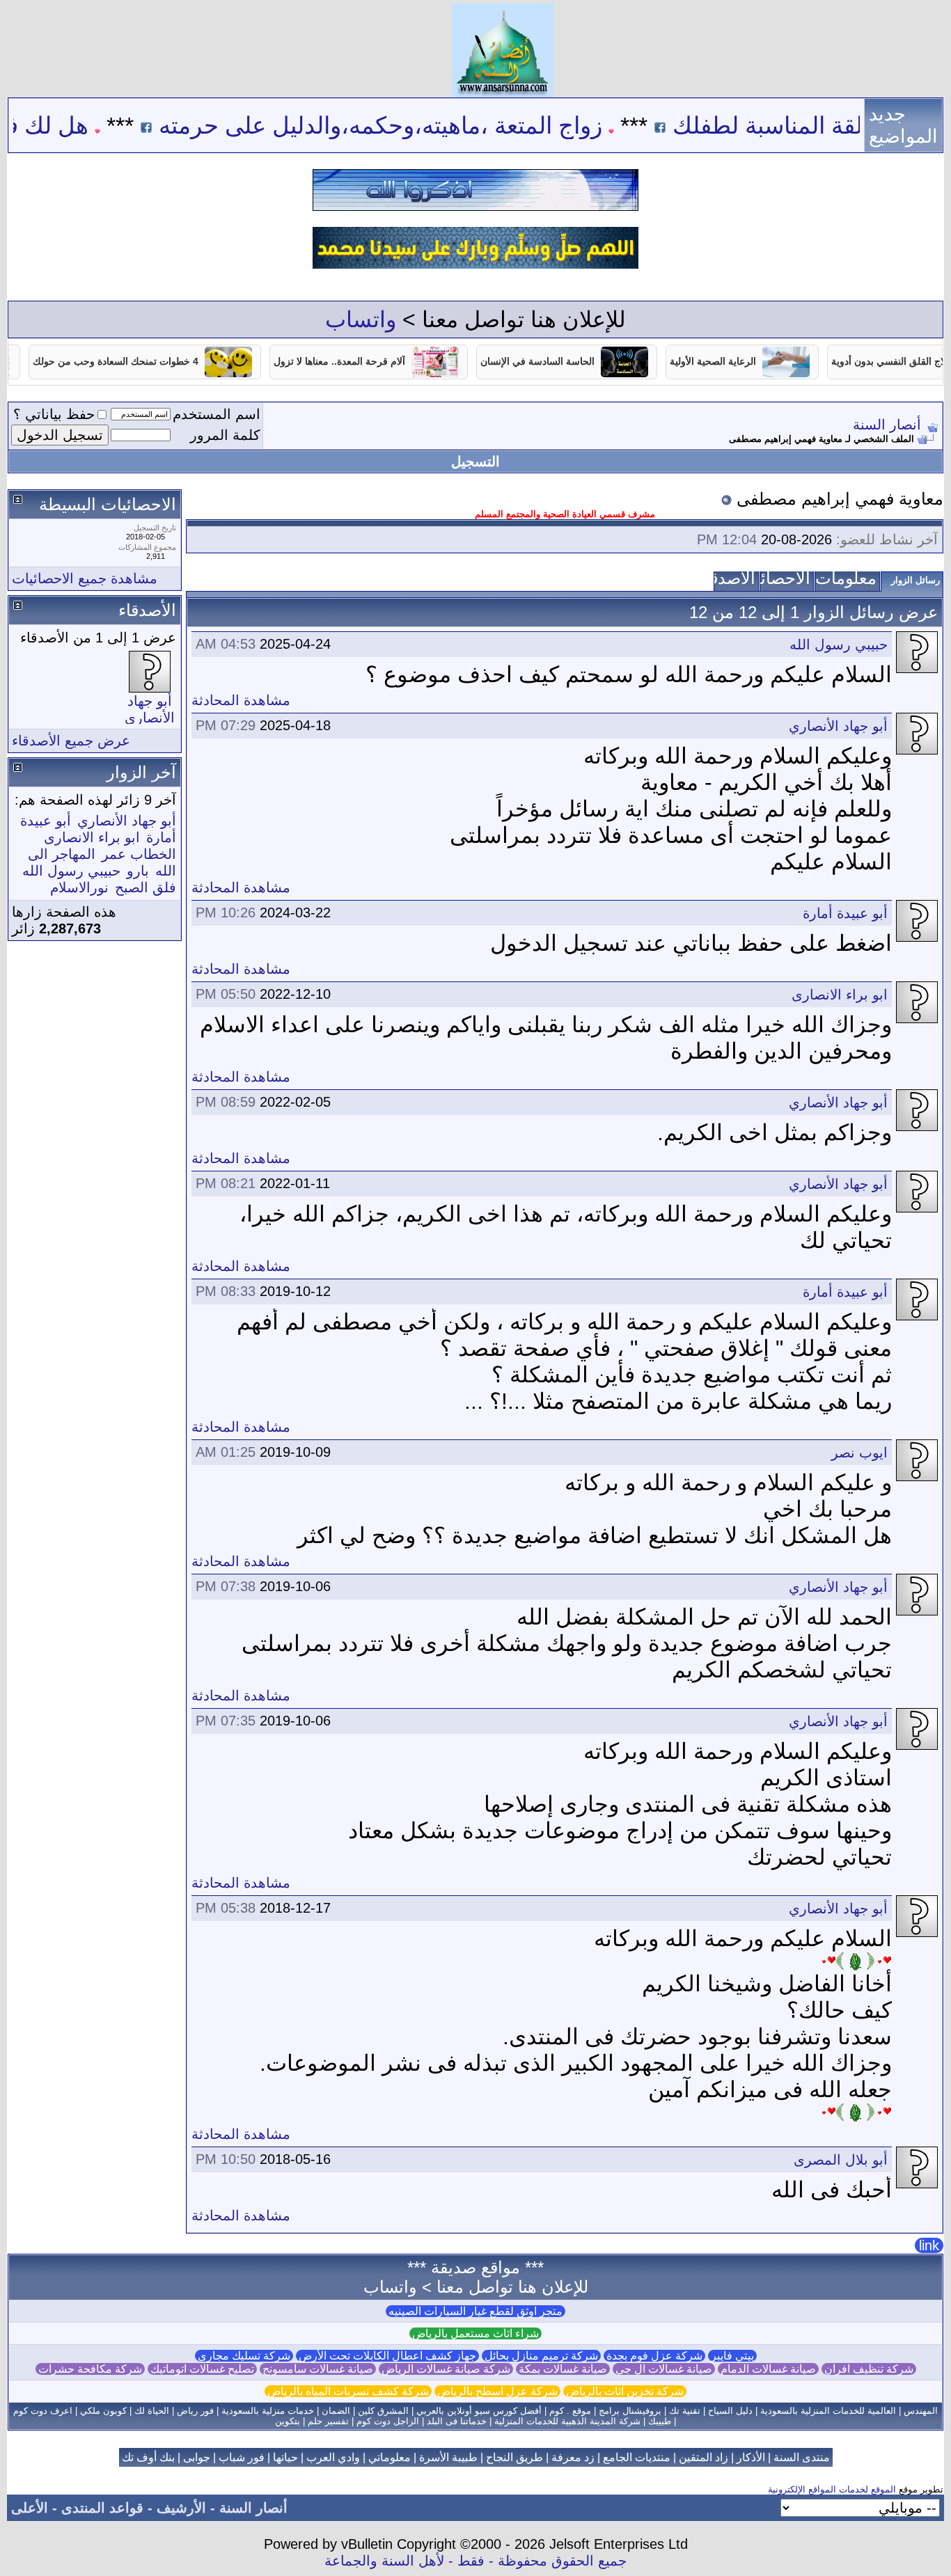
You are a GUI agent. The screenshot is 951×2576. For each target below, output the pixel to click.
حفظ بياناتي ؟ (54, 414)
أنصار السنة (887, 425)
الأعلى (30, 2508)
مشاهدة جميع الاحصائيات (85, 578)
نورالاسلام (79, 887)
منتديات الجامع (637, 2457)
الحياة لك (152, 2411)
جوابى (197, 2457)
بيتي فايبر (732, 2356)
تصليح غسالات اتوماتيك (202, 2369)
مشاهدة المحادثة (241, 700)
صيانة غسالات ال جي (664, 2369)
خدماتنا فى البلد (457, 2421)
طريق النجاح (514, 2457)
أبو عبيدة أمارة (845, 913)
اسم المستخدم (217, 414)
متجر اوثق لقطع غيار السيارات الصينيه (475, 2311)
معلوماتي (390, 2457)
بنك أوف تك (148, 2457)
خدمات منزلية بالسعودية (268, 2411)
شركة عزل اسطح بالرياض (497, 2391)
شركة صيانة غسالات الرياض (446, 2369)
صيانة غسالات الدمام (768, 2369)
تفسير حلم (328, 2421)
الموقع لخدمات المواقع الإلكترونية (832, 2489)
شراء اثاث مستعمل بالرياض (475, 2333)
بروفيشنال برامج (630, 2411)
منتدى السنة (802, 2457)
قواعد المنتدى (102, 2508)
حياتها (285, 2457)
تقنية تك (685, 2411)
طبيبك (660, 2421)
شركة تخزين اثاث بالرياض (625, 2391)
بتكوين (288, 2421)
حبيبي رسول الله (839, 645)
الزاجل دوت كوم (388, 2421)
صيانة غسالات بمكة (563, 2369)
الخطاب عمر (139, 854)
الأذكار (751, 2457)
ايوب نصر (859, 1453)
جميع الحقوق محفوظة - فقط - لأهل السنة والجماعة (475, 2561)
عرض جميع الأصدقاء (71, 741)
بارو (138, 871)
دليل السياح (730, 2411)
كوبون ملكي (103, 2411)
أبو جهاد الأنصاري (838, 726)
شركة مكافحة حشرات (90, 2369)
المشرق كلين (383, 2411)
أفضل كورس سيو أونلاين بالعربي (479, 2411)
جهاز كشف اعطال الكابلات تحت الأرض (387, 2356)
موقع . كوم (570, 2411)
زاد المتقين (704, 2457)
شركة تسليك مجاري (244, 2356)
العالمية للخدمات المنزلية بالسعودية (828, 2411)
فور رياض (195, 2411)
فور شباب (242, 2457)
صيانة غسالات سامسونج (318, 2369)
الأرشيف (181, 2508)
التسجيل (475, 461)
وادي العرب (333, 2457)
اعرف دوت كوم (43, 2411)
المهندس (921, 2411)
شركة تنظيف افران (869, 2369)
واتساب (361, 319)
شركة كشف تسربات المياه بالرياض (348, 2391)
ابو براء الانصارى (840, 995)
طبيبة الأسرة (448, 2457)
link (929, 2245)
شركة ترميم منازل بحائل (541, 2356)
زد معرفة (573, 2457)
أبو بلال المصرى (841, 2160)
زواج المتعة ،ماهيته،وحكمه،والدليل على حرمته (445, 125)
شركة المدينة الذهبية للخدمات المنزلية (567, 2421)
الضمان (336, 2411)
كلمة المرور (225, 435)
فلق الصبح (146, 887)
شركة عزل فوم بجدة (654, 2356)
